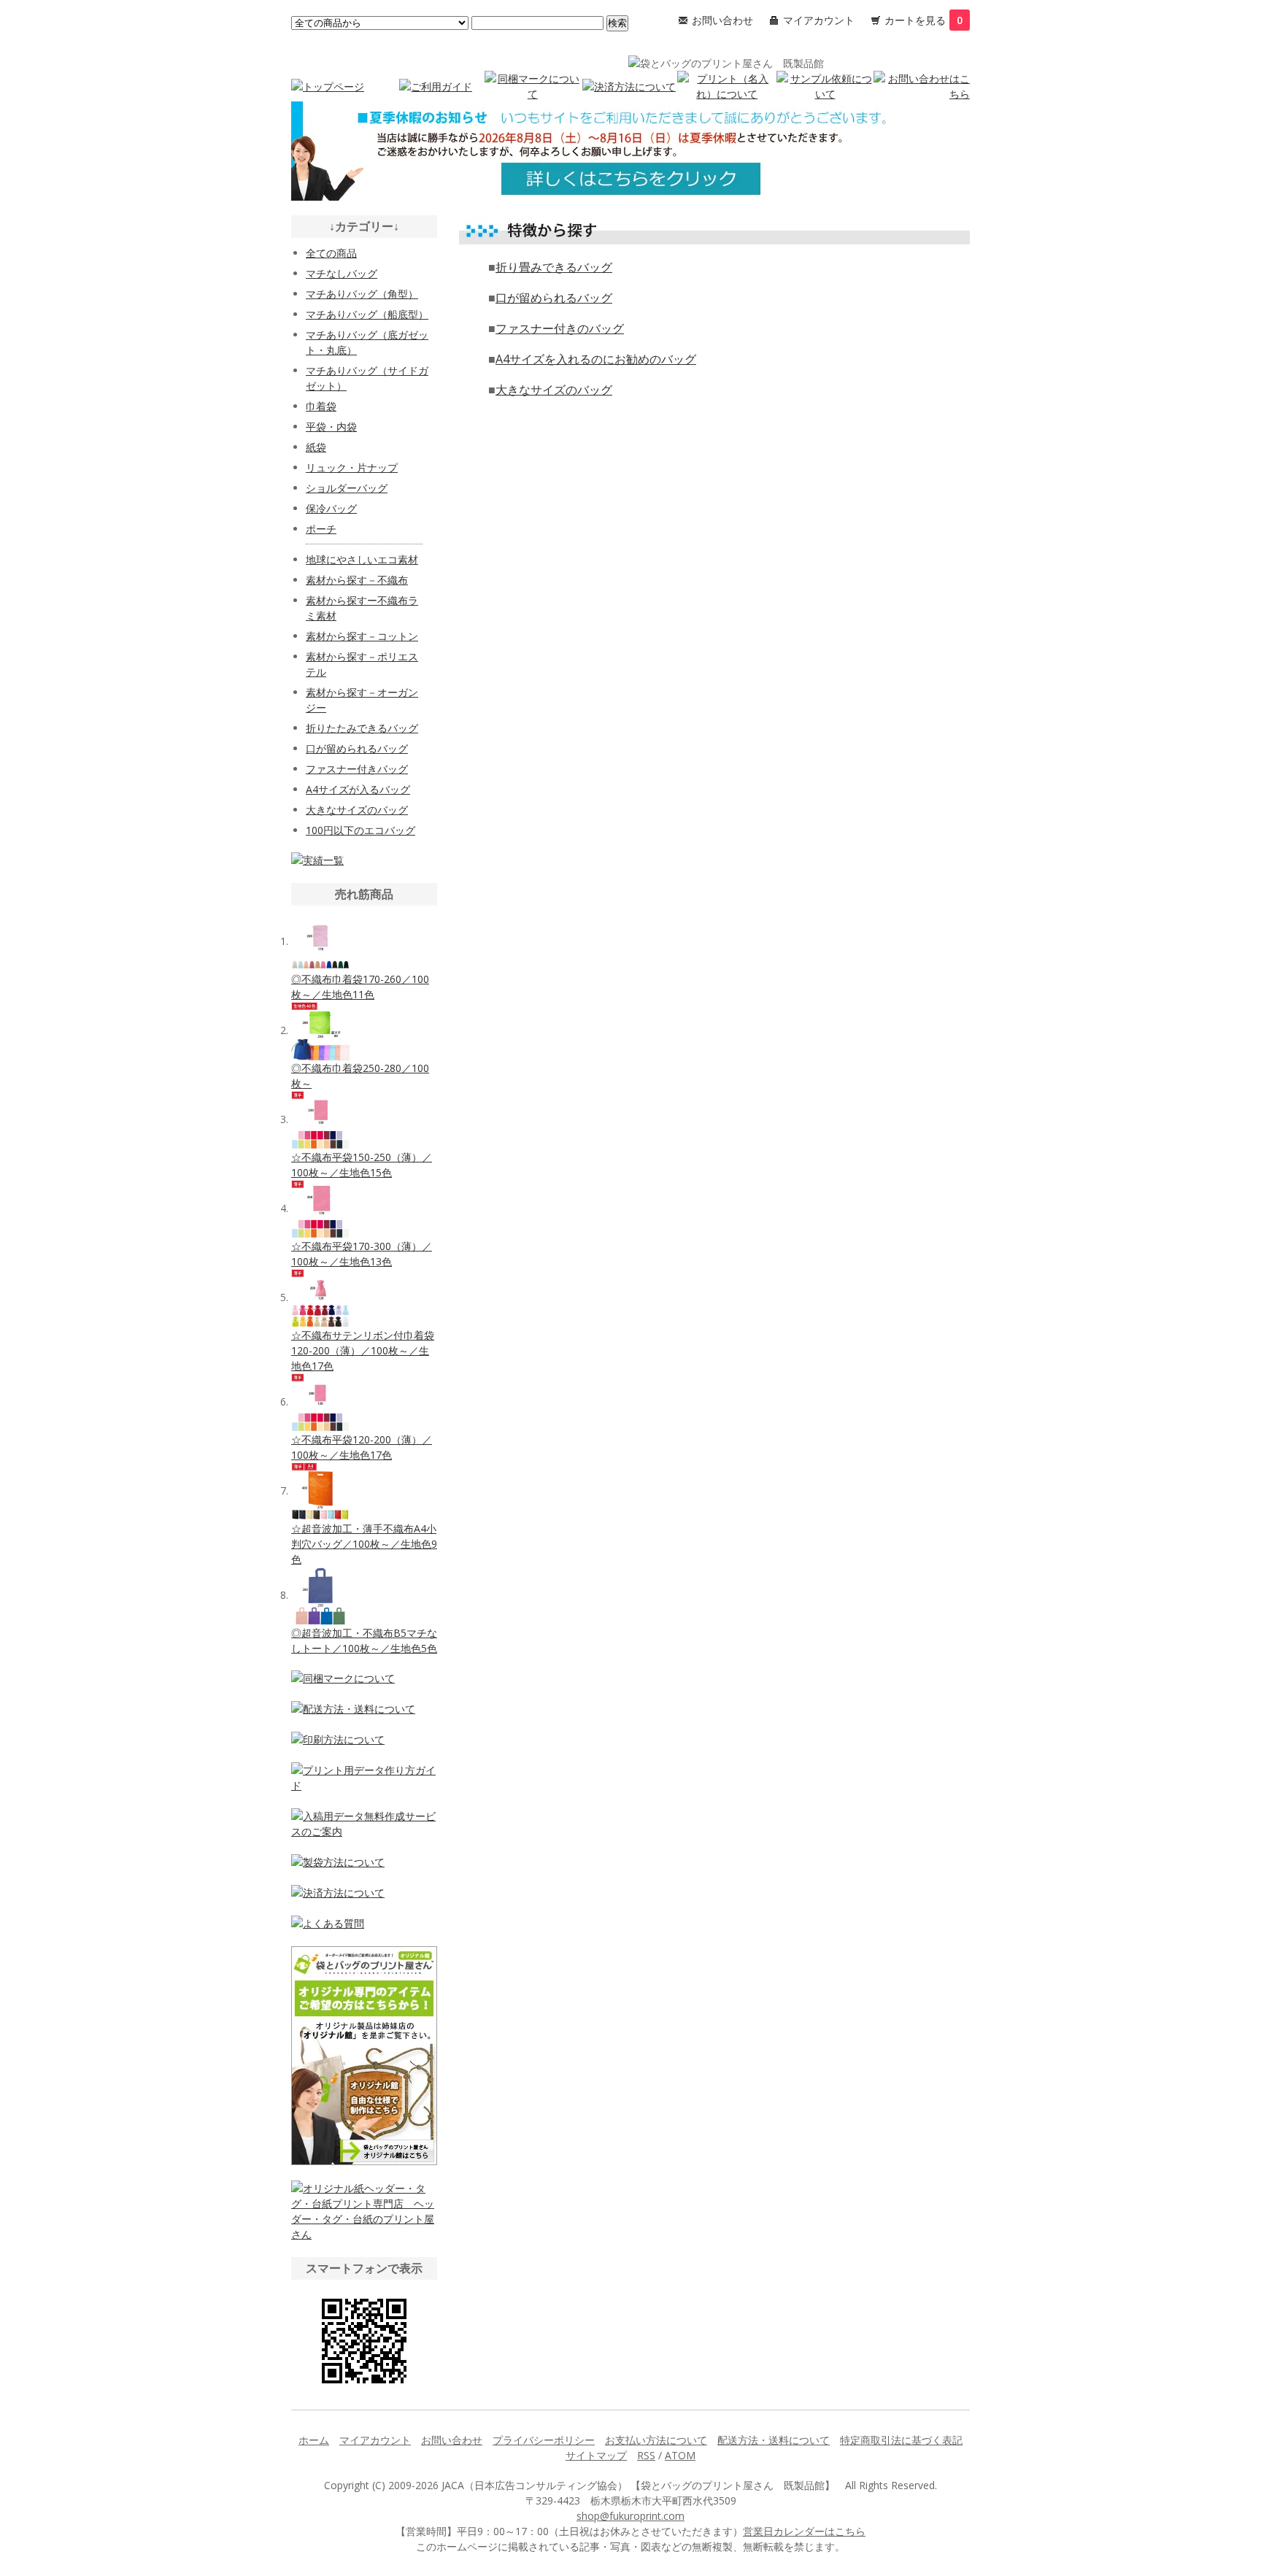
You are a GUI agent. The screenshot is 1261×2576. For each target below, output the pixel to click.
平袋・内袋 (331, 427)
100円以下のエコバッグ (360, 830)
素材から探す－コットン (362, 636)
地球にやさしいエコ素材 (362, 559)
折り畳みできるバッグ (554, 267)
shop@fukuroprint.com (630, 2516)
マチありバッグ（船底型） (367, 314)
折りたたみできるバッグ (362, 728)
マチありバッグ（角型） (362, 294)
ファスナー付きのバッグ (560, 328)
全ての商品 (331, 253)
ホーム (314, 2440)
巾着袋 (321, 406)
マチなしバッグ (342, 273)
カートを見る (923, 20)
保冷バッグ (331, 508)
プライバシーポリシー (544, 2440)
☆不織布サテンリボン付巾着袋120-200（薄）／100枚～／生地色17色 (363, 1350)
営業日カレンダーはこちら (804, 2531)
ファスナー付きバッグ (357, 769)
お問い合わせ (722, 20)
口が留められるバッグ (554, 298)
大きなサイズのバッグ (554, 390)
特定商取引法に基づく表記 (901, 2440)
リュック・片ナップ (352, 467)
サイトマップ (596, 2455)
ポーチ (321, 529)
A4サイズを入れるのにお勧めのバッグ (596, 359)
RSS (646, 2455)
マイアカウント (819, 20)
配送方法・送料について (774, 2440)
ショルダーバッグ (347, 488)
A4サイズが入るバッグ (358, 789)
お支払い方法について (656, 2440)
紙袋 (316, 447)
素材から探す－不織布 (357, 580)
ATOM (680, 2455)
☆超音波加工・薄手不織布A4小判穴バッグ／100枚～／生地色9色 (364, 1544)
